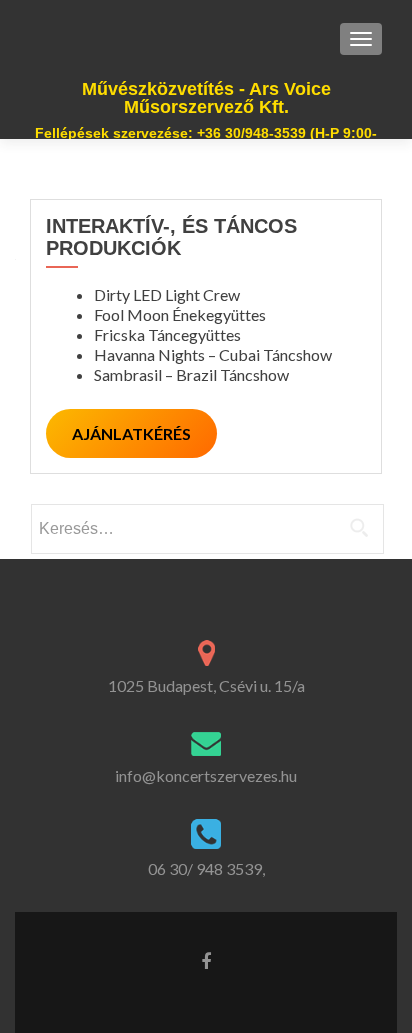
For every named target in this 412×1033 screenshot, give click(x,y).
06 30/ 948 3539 (205, 868)
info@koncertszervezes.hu (206, 775)
